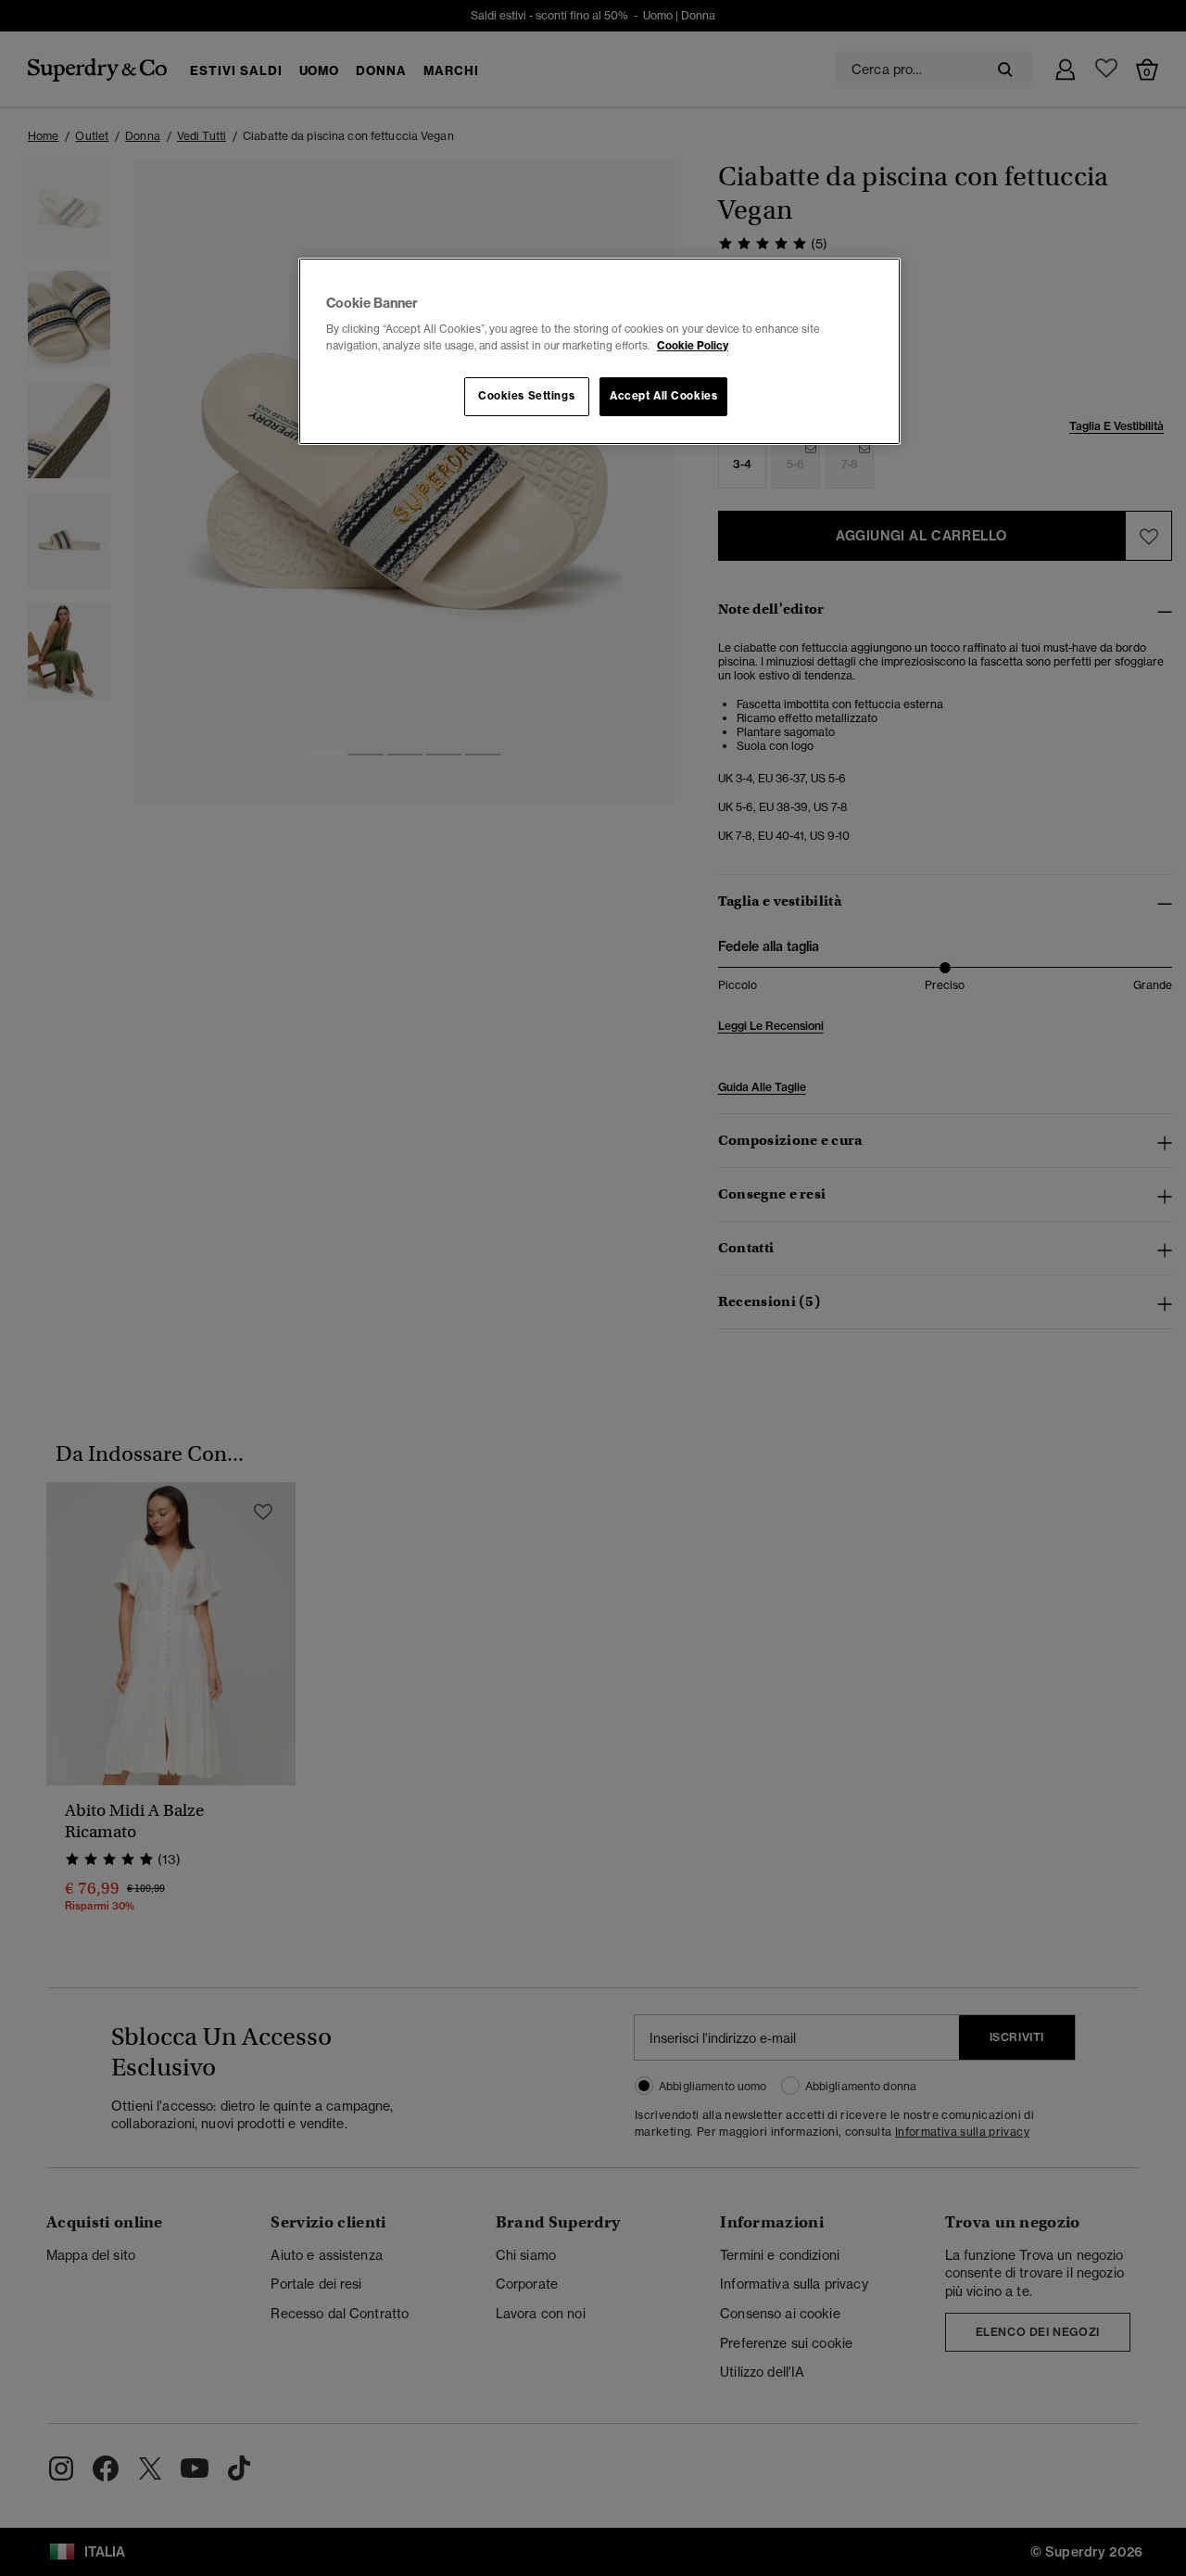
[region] (599, 351)
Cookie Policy (693, 346)
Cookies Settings (526, 396)
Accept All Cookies (663, 396)
